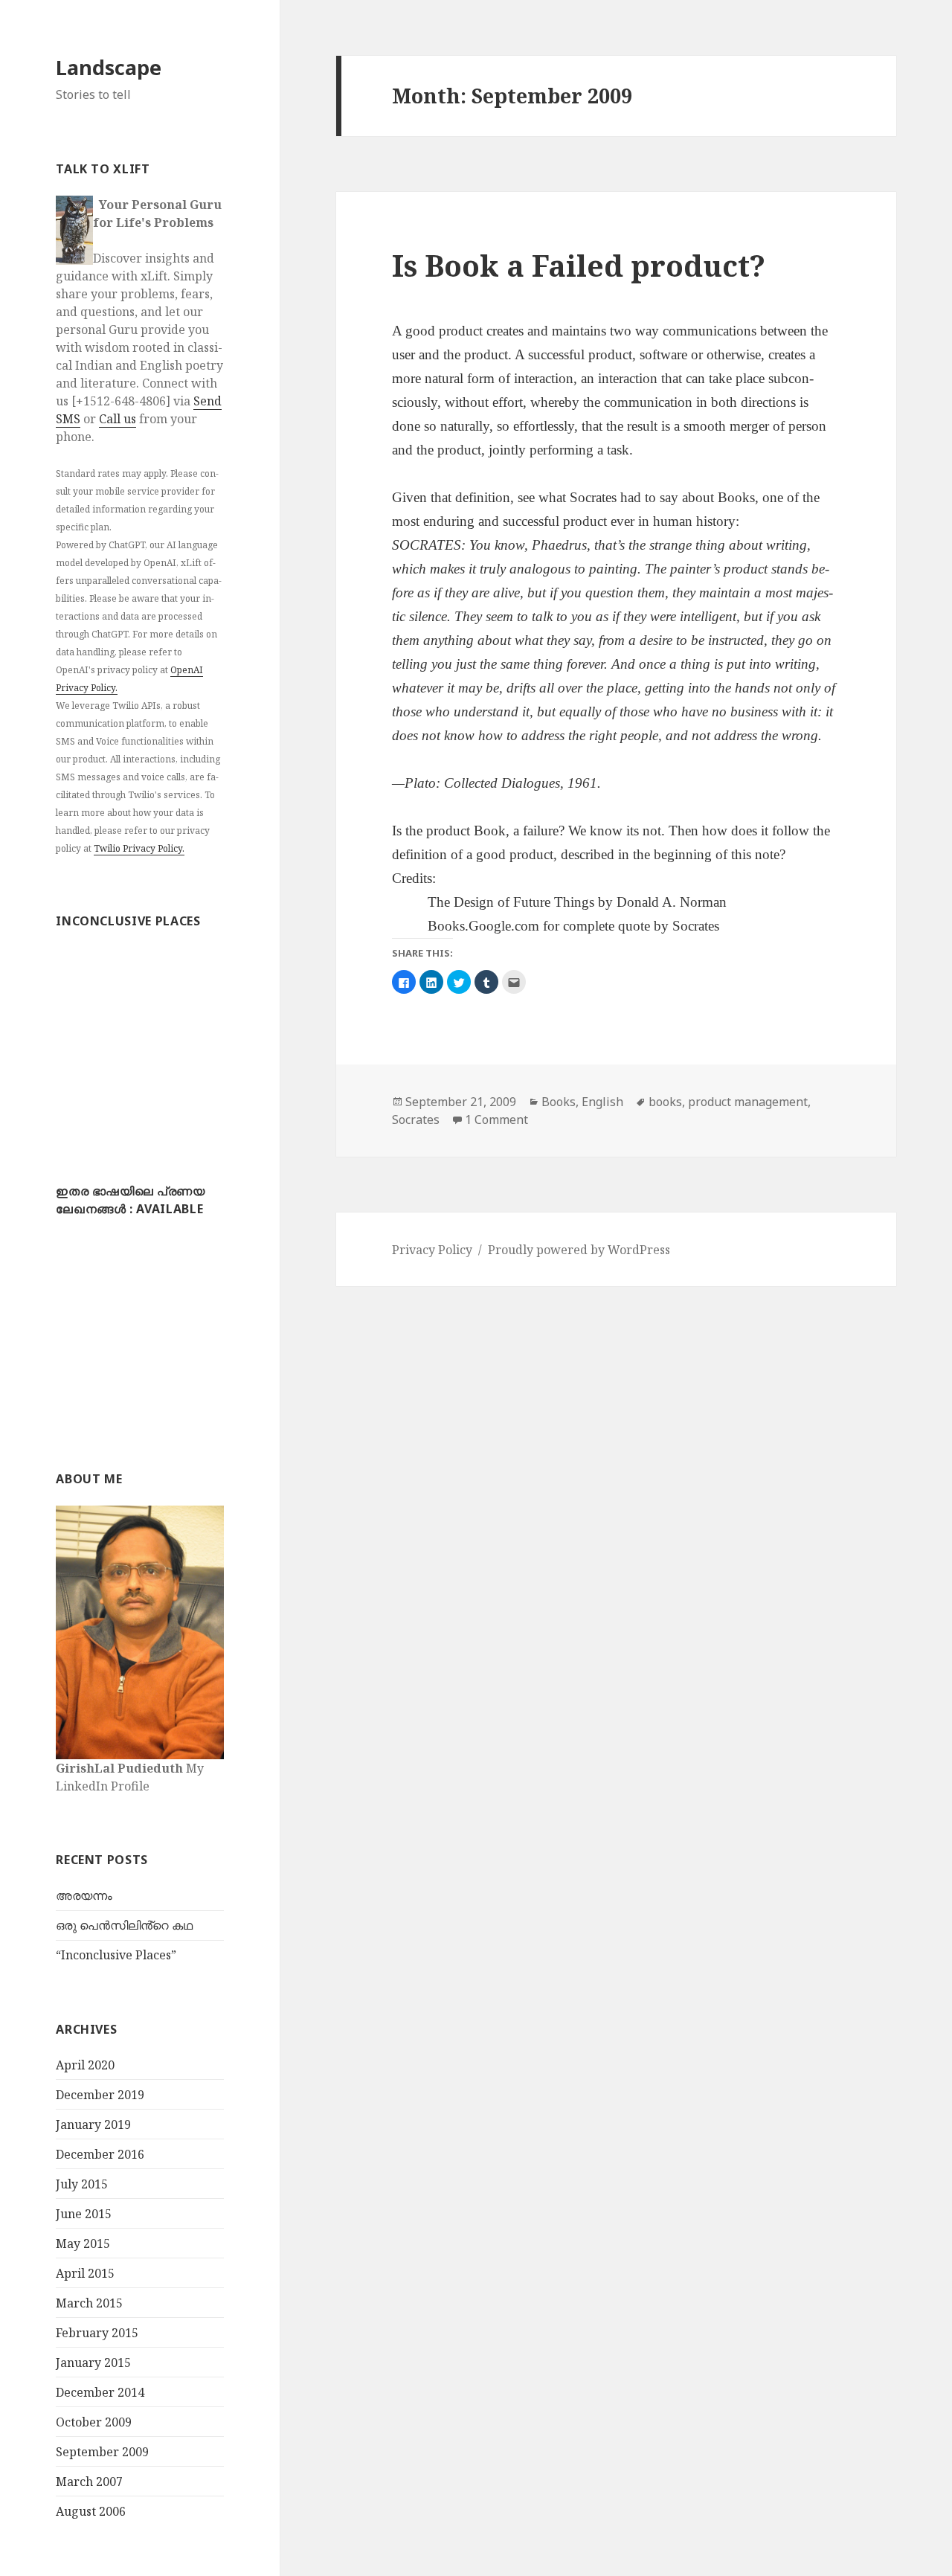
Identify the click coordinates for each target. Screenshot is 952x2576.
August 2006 (91, 2511)
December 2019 (100, 2095)
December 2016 (100, 2154)
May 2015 (83, 2243)
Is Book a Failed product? (579, 265)
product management (748, 1102)
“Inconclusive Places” (116, 1955)
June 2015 (84, 2214)
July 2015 (82, 2184)
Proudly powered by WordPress (579, 1250)
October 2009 (94, 2422)
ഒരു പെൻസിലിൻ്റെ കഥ (124, 1925)
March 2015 (89, 2303)
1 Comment (496, 1120)
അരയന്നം (84, 1895)
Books (559, 1102)
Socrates (416, 1120)
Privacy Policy (432, 1250)
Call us (118, 419)
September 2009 (102, 2452)
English (602, 1102)
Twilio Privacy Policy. (139, 848)
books (665, 1102)
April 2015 (85, 2273)
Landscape (109, 67)
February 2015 (97, 2333)
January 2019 (93, 2124)
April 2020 (85, 2065)
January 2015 (93, 2363)
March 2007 (89, 2482)
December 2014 (100, 2392)
